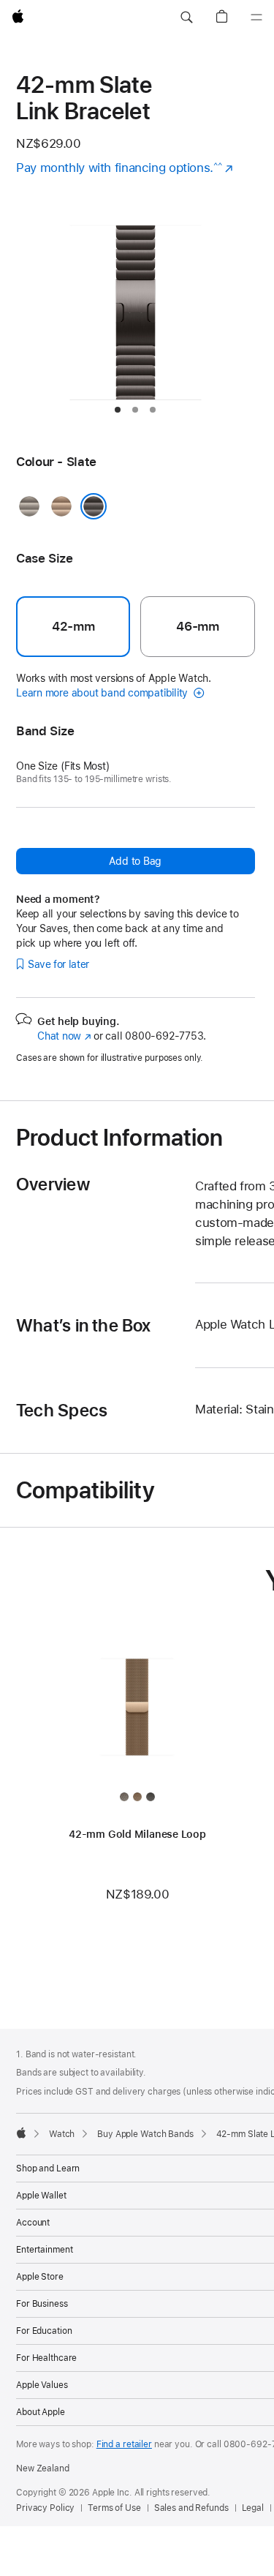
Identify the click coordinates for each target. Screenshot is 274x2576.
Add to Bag (135, 861)
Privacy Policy (45, 2508)
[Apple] (21, 2133)
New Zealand (43, 2468)
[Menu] (256, 18)
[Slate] (94, 506)
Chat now (64, 1036)
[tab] (118, 410)
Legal (253, 2508)
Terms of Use (114, 2508)
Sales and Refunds (191, 2508)
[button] (186, 18)
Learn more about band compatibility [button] (103, 693)
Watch (62, 2134)
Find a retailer (124, 2444)
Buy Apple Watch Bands (145, 2134)
